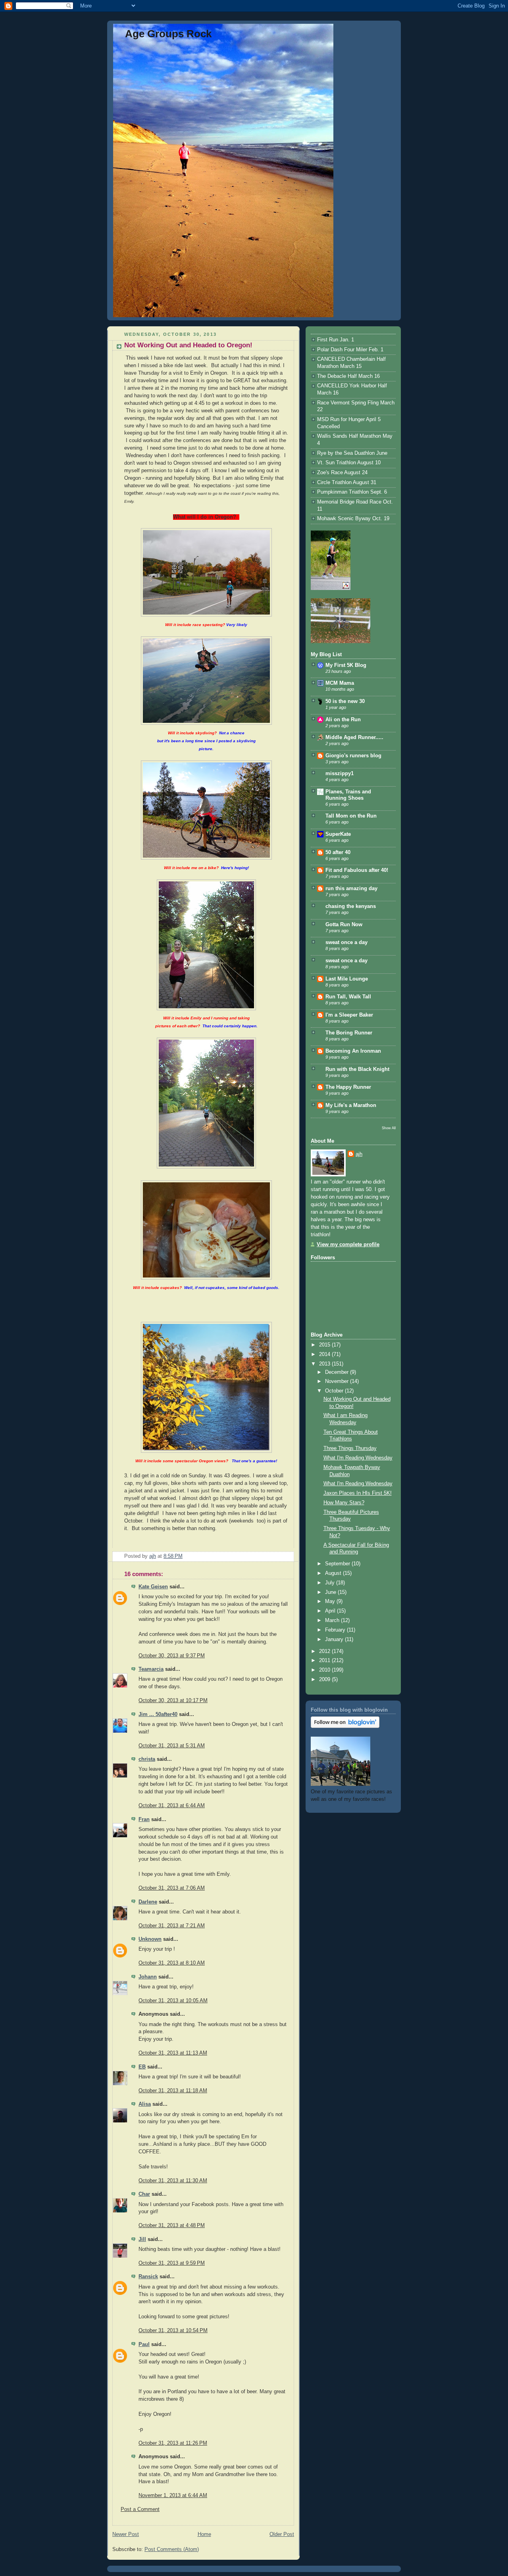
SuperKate (338, 834)
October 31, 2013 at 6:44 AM (172, 1806)
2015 (325, 1345)
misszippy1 (340, 774)
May (331, 1601)
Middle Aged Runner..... (354, 737)
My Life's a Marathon (351, 1105)
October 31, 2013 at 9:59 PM (172, 2263)
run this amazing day (351, 889)
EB (142, 2067)
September (338, 1564)
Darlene (148, 1902)
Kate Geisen (153, 1587)
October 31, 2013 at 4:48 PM (172, 2226)
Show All (389, 1128)
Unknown (150, 1939)
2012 (325, 1651)
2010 (325, 1670)
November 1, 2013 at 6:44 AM (173, 2496)
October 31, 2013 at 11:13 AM (173, 2053)
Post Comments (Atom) (172, 2549)
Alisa (145, 2104)
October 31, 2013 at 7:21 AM (172, 1926)
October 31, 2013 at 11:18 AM (173, 2091)
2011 (325, 1661)
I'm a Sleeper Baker (349, 1015)
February (336, 1630)
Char (144, 2194)
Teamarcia (151, 1669)
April (331, 1611)
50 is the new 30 (345, 701)
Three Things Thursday (350, 1448)
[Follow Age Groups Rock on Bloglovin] (345, 1726)
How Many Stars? (344, 1503)
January (335, 1639)
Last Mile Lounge (347, 979)
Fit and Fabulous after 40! (357, 870)
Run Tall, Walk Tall (348, 997)
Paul (144, 2344)
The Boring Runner (349, 1033)
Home (204, 2534)
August (334, 1573)
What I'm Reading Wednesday (358, 1458)
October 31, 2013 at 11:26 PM (173, 2443)
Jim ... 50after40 (158, 1714)
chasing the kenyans (351, 906)
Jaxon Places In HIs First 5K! (358, 1493)
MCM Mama (340, 683)
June (331, 1592)
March (333, 1620)
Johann (148, 1977)
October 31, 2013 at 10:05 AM (173, 2001)
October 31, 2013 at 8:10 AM (172, 1963)
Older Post (282, 2534)
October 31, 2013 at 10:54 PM (173, 2331)
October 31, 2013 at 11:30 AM (173, 2181)
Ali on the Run (343, 720)
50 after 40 (338, 852)
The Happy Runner (348, 1087)
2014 (325, 1354)
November (338, 1381)
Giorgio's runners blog (353, 756)
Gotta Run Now (344, 925)
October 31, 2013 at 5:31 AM (172, 1746)
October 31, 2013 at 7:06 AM (172, 1888)
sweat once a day (346, 942)
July (331, 1583)
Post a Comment (140, 2509)
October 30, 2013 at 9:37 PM (172, 1656)
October (335, 1391)
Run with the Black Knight (357, 1069)
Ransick (148, 2277)
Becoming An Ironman (353, 1051)
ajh (359, 1154)
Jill (142, 2239)
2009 (325, 1680)
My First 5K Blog (346, 665)
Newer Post (126, 2534)
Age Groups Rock (168, 34)
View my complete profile (348, 1245)
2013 (325, 1364)
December (338, 1372)
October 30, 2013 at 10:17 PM (173, 1701)
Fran (144, 1819)
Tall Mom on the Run (351, 816)
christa (147, 1759)
